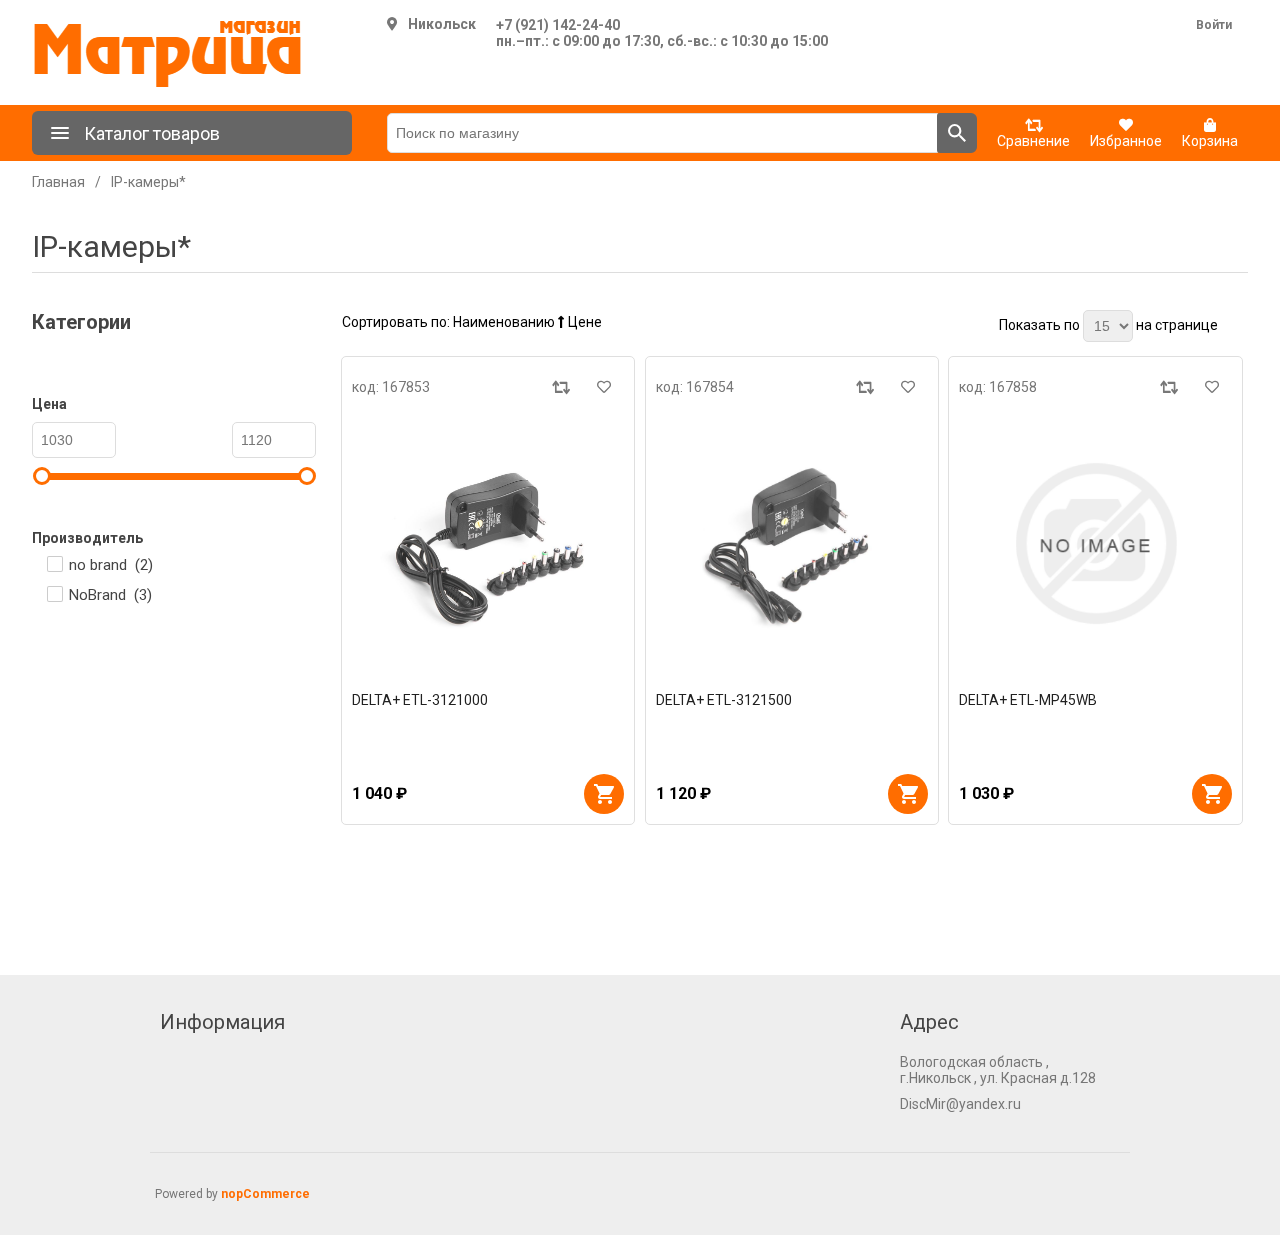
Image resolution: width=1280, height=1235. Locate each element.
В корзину (604, 794)
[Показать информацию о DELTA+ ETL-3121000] (488, 543)
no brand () (111, 565)
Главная (58, 182)
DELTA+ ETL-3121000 (420, 700)
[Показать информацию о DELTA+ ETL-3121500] (792, 543)
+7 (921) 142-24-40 (558, 25)
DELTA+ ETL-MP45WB (1028, 700)
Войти (1214, 25)
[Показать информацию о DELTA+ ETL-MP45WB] (1095, 543)
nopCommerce (265, 1194)
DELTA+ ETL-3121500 (724, 700)
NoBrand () (110, 595)
